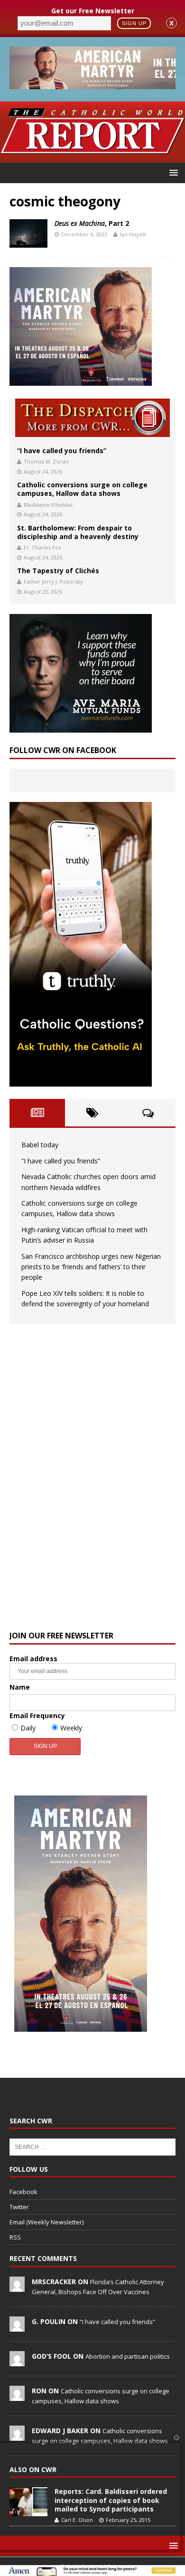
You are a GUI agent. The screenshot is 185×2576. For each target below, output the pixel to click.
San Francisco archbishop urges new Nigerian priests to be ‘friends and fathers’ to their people (91, 1267)
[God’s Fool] (17, 2361)
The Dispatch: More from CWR (92, 418)
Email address (33, 1659)
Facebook (23, 2192)
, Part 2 (92, 223)
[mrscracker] (17, 2287)
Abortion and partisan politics (128, 2356)
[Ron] (17, 2396)
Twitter (19, 2207)
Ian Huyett (133, 234)
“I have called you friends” (62, 451)
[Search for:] (92, 2146)
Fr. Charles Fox (42, 547)
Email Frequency (37, 1716)
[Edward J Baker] (17, 2436)
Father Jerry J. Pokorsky (53, 581)
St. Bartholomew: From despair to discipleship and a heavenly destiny (78, 532)
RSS (15, 2237)
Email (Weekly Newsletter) (46, 2222)
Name (20, 1687)
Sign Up (134, 23)
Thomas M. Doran (46, 461)
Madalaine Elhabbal (48, 505)
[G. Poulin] (17, 2326)
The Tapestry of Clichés (58, 571)
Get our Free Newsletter (93, 11)
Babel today (40, 1145)
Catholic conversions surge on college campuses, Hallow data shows (82, 489)
